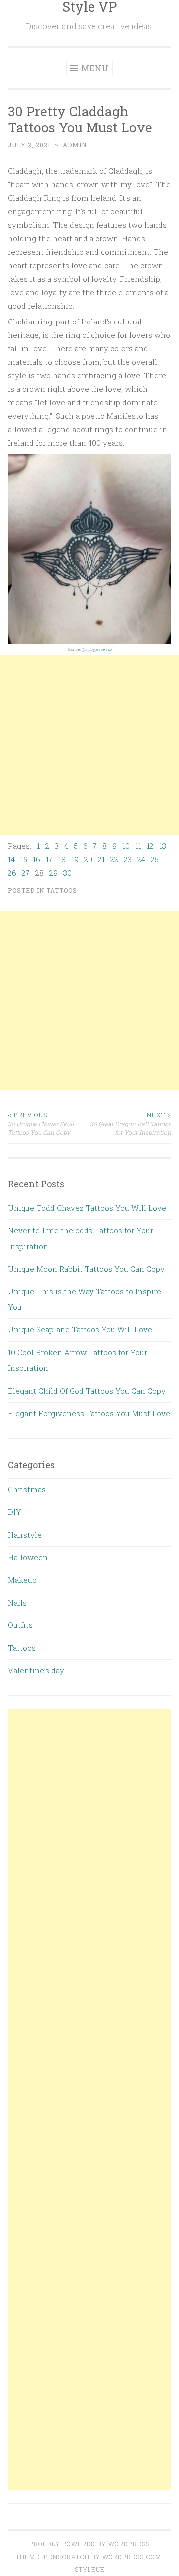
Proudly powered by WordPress (89, 2544)
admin (75, 145)
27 (26, 873)
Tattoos (62, 890)
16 (37, 859)
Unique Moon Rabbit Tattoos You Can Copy (86, 1269)
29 (53, 873)
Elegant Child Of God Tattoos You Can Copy (87, 1391)
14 (11, 859)
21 (101, 859)
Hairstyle (25, 1535)
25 (155, 859)
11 (138, 846)
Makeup (22, 1580)
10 (126, 846)
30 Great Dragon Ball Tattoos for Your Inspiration (131, 1124)
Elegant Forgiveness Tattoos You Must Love (89, 1413)
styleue (90, 2569)
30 (67, 873)
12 (150, 846)
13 (163, 846)
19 (75, 859)
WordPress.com (132, 2557)
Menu (95, 68)
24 (141, 859)
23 (128, 859)
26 (12, 873)
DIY (15, 1512)
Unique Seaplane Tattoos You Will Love (80, 1329)
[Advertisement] (89, 745)
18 (62, 859)
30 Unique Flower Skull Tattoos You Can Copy (41, 1124)
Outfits (20, 1625)
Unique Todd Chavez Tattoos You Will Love (87, 1208)
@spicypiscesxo (97, 649)
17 (49, 859)
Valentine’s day (36, 1670)
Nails (17, 1603)
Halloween (28, 1557)
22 (114, 859)
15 (24, 859)
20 (88, 859)
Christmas (27, 1489)
